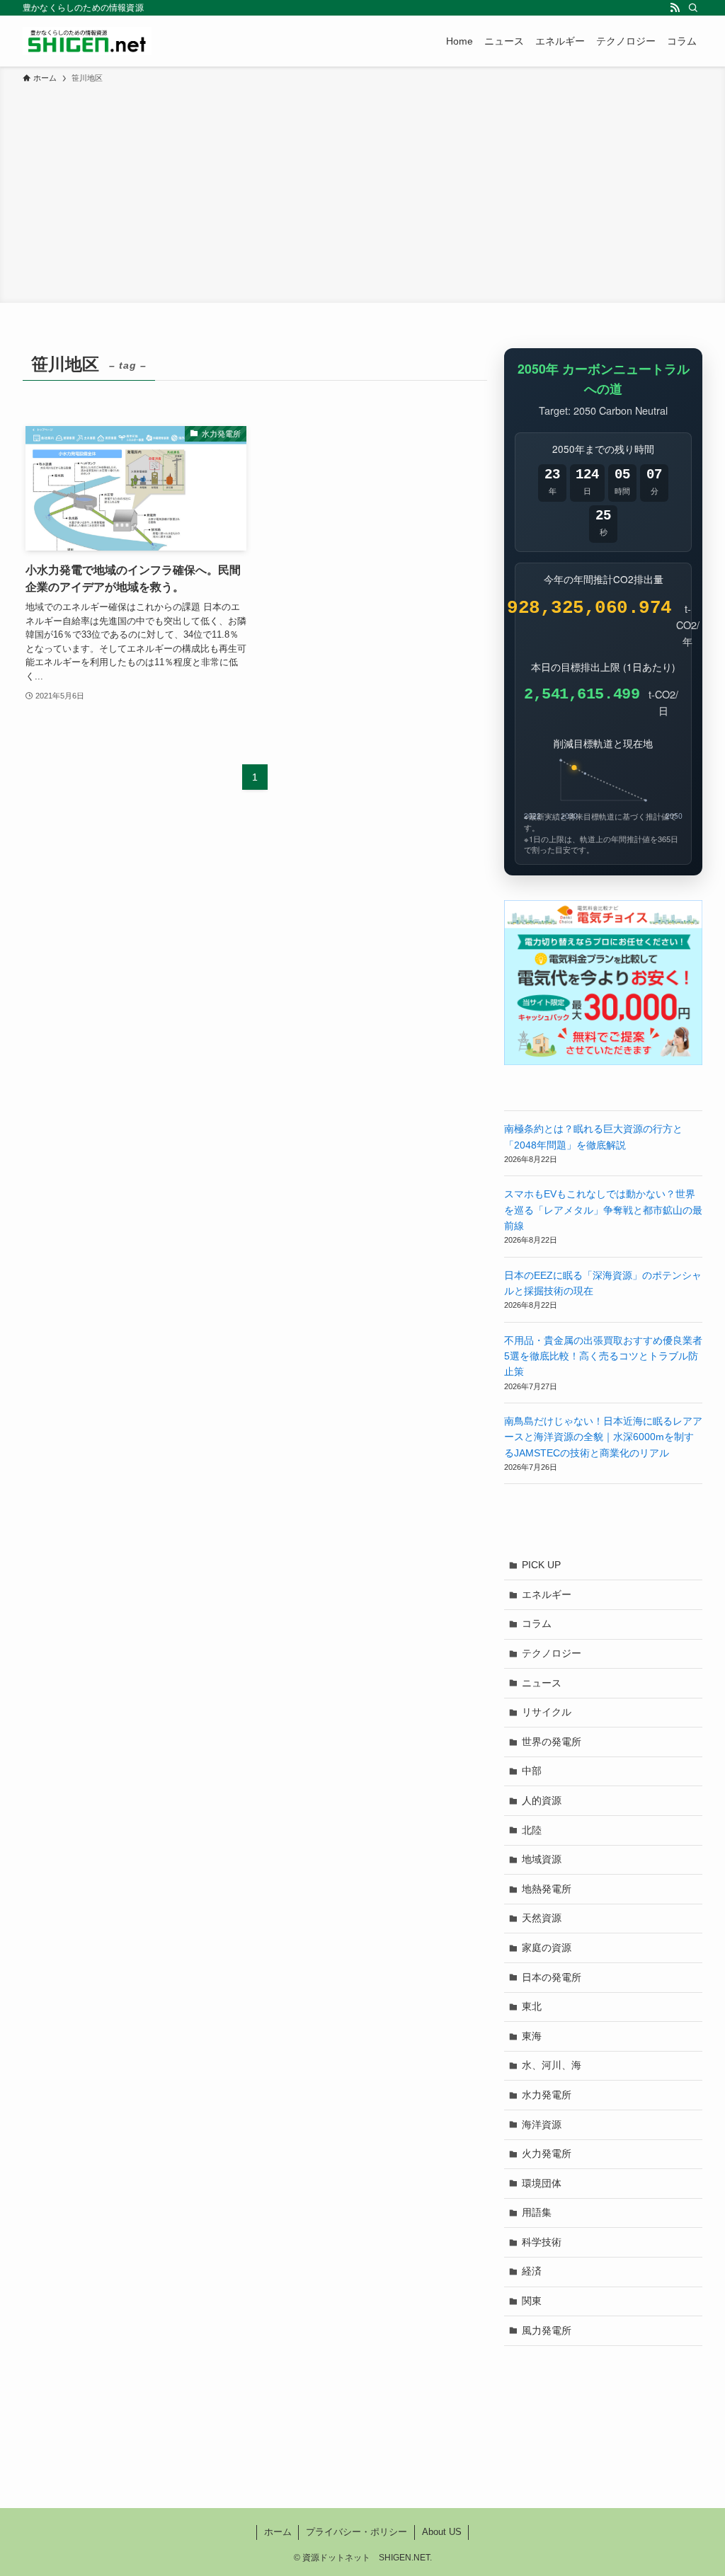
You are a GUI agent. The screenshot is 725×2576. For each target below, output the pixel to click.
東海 (532, 2036)
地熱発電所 (547, 1889)
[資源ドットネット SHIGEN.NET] (87, 41)
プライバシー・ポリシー (356, 2532)
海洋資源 (542, 2124)
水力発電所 (547, 2095)
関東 (532, 2301)
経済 (532, 2271)
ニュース (542, 1683)
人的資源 (542, 1800)
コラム (537, 1623)
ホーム (278, 2532)
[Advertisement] (362, 191)
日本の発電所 (552, 1977)
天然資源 (542, 1918)
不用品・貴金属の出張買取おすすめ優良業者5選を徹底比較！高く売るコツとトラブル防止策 (603, 1356)
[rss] (675, 8)
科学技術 (542, 2242)
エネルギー (547, 1594)
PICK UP (541, 1565)
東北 (532, 2006)
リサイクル (547, 1712)
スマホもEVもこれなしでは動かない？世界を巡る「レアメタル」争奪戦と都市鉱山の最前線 (603, 1210)
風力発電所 (547, 2330)
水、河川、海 (552, 2065)
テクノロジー (552, 1653)
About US (442, 2532)
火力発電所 (547, 2154)
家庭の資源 (547, 1948)
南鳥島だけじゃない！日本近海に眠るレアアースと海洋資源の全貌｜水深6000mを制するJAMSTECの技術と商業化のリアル (603, 1437)
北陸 (532, 1830)
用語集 (537, 2212)
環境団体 (542, 2183)
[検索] (693, 8)
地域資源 (542, 1859)
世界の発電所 (552, 1742)
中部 (532, 1771)
